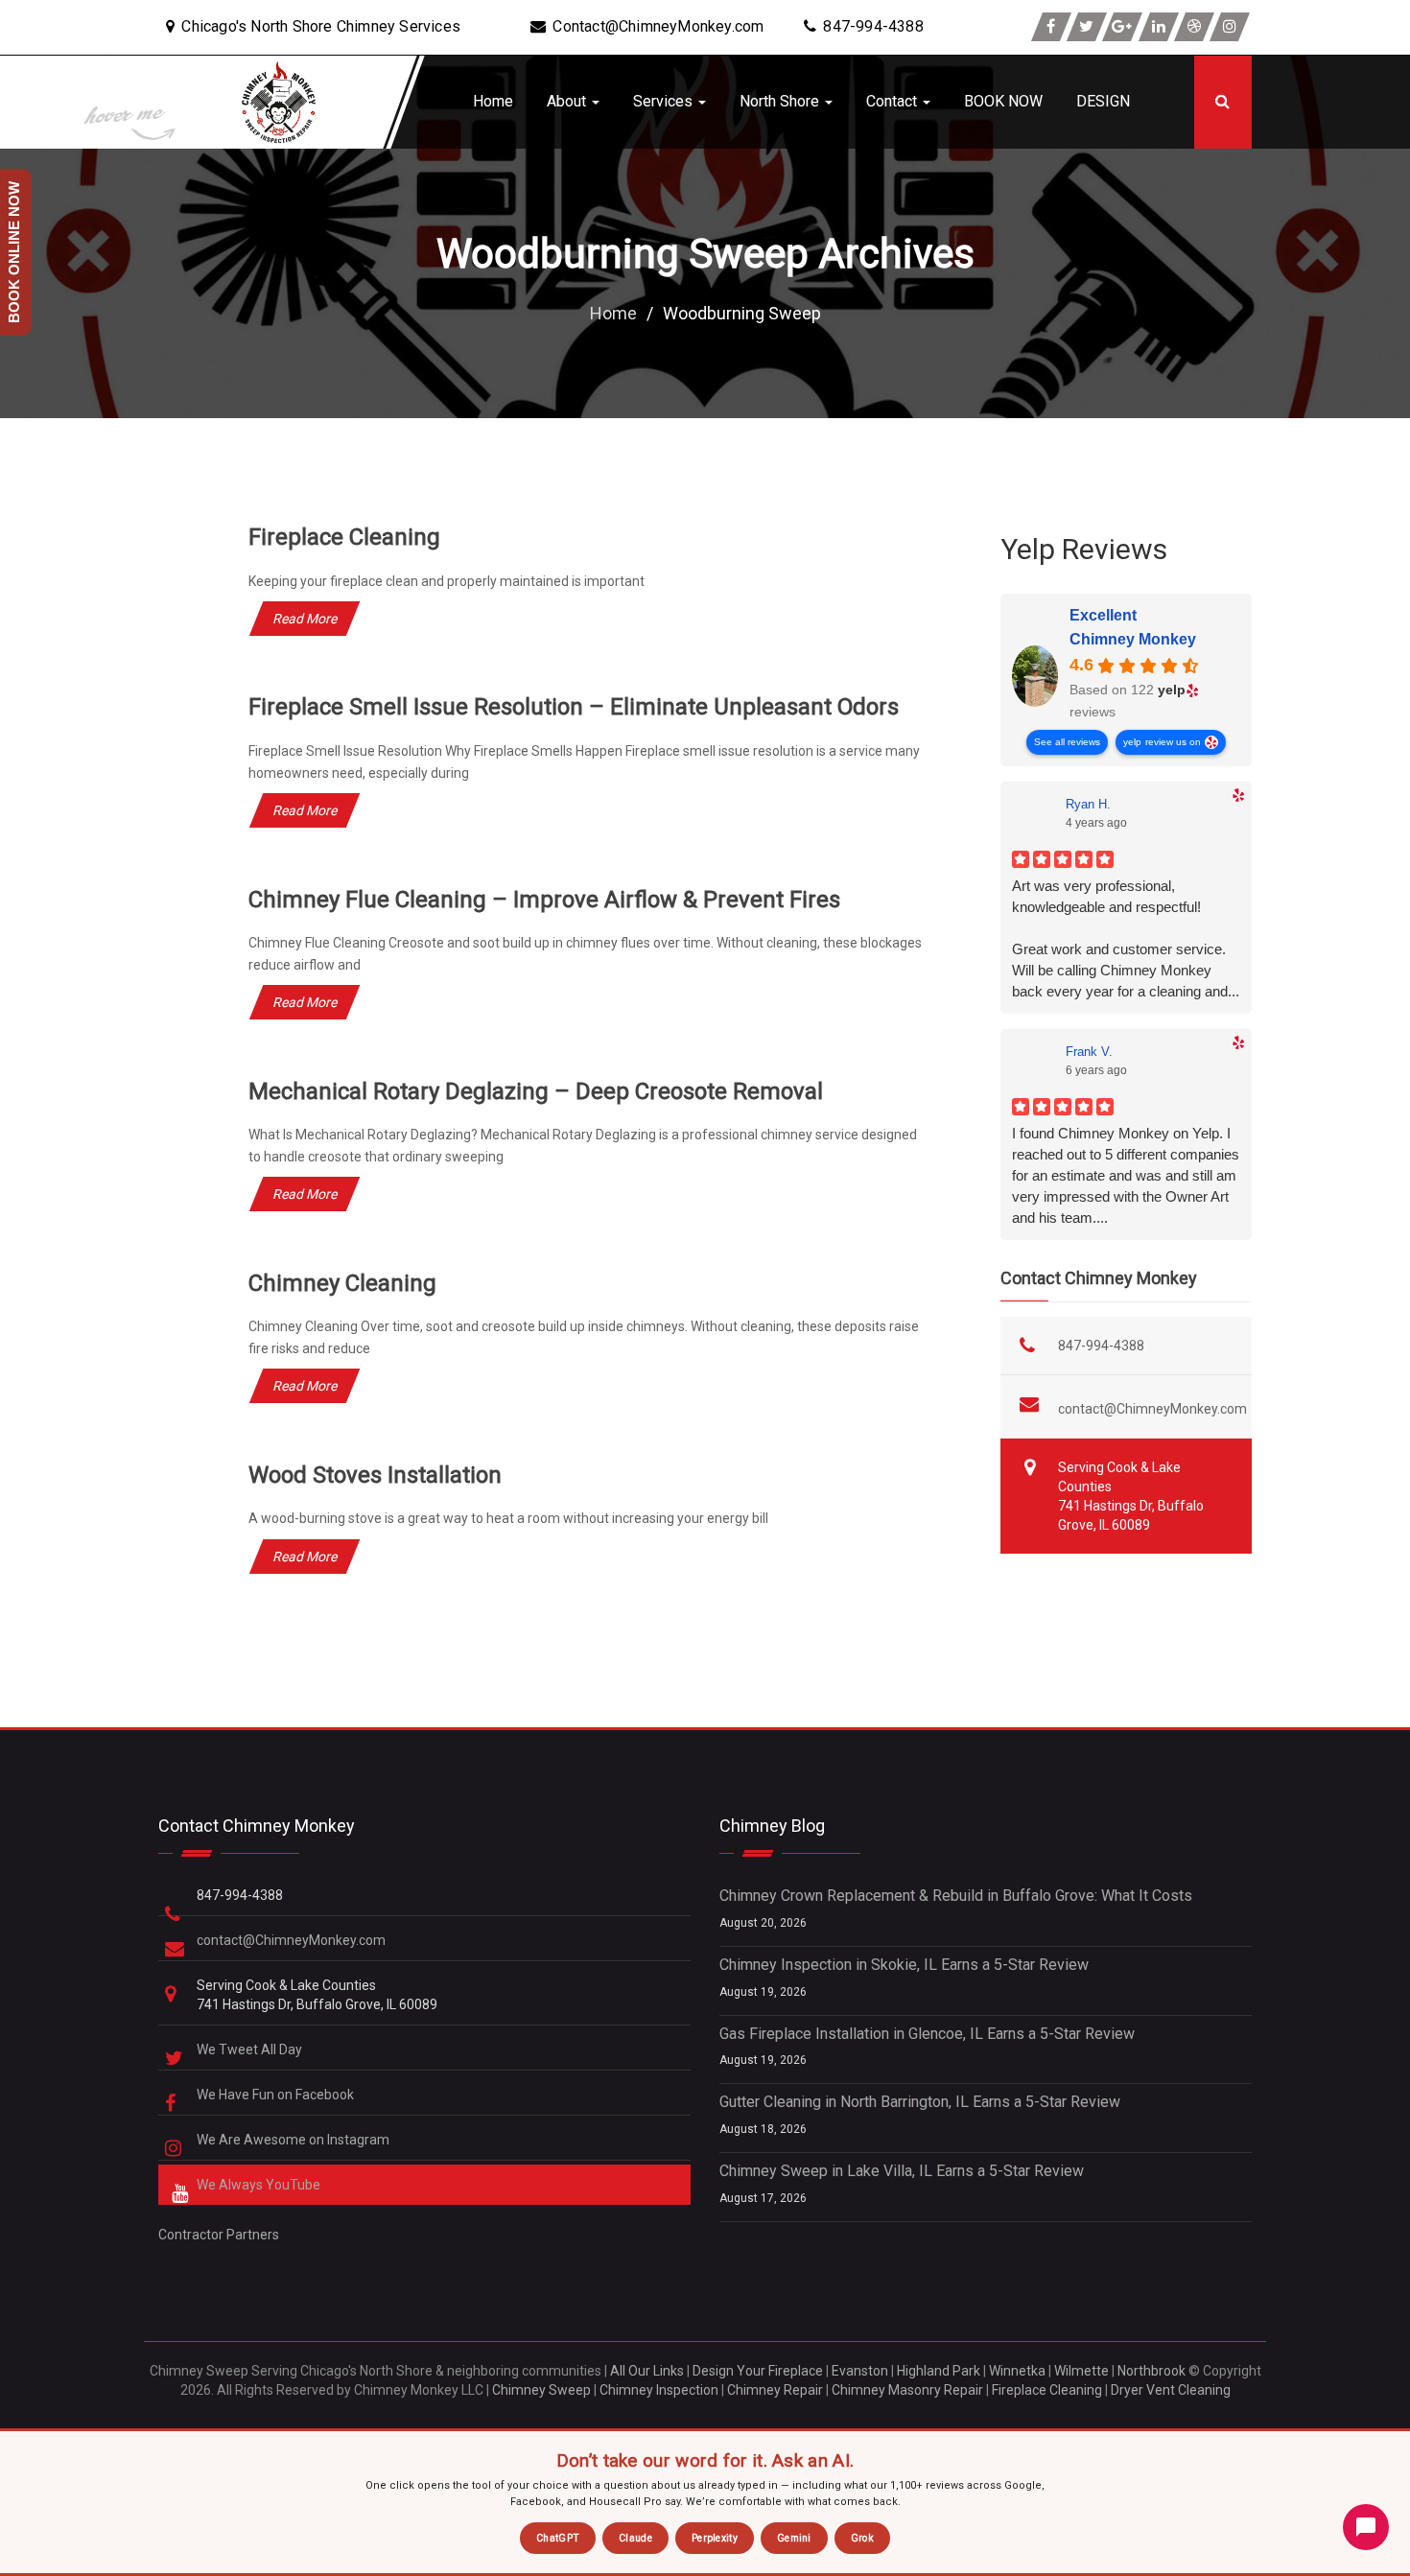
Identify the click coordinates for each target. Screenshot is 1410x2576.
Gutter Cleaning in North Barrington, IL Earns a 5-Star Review (920, 2102)
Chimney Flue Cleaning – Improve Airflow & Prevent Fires (544, 900)
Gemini (794, 2538)
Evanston (860, 2371)
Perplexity (715, 2538)
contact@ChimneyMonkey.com (1152, 1409)
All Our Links (647, 2371)
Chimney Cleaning (342, 1283)
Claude (635, 2538)
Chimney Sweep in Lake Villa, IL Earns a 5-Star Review (902, 2171)
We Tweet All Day (251, 2049)
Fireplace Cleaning (344, 537)
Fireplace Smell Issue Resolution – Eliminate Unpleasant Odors (574, 707)
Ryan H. (1088, 804)
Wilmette (1081, 2371)
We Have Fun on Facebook (277, 2095)
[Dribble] (1194, 27)
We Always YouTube (260, 2185)
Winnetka (1017, 2371)
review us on (1173, 742)
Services (665, 101)
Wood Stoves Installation (375, 1475)
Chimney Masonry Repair (907, 2390)
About (568, 101)
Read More (305, 619)
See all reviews (1067, 742)
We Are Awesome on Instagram (294, 2140)
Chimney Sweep (541, 2390)
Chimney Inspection (659, 2390)
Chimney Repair (775, 2390)
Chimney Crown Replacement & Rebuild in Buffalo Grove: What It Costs (956, 1896)
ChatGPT (558, 2538)
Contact (893, 101)
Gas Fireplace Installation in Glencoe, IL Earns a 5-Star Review (927, 2034)
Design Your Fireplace (758, 2371)
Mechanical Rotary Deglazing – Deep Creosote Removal (536, 1091)
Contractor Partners (219, 2235)
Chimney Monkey (1133, 639)
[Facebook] (1051, 27)
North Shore (781, 101)
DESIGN (1103, 101)
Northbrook (1151, 2371)
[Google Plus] (1122, 27)
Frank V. (1089, 1052)
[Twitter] (1087, 27)
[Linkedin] (1159, 27)
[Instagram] (1230, 27)
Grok (862, 2538)
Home (493, 101)
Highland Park (939, 2371)
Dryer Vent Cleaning (1171, 2390)
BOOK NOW (1003, 101)
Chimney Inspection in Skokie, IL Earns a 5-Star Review (904, 1965)
